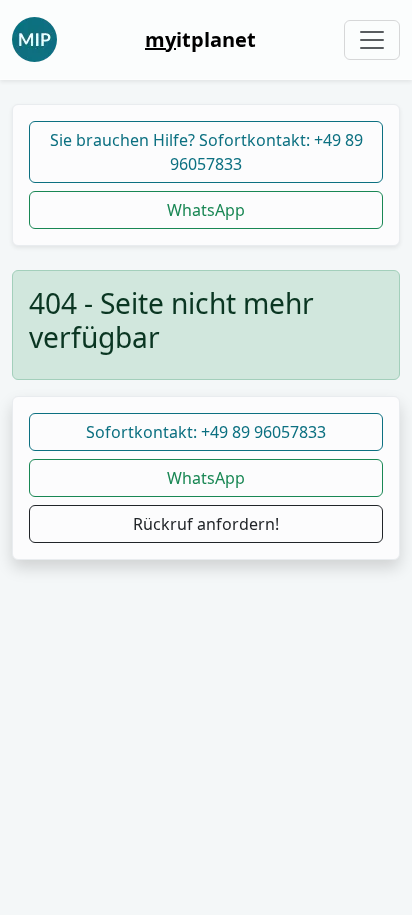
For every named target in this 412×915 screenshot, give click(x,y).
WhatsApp (206, 210)
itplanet (200, 39)
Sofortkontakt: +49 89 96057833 (206, 432)
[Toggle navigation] (372, 40)
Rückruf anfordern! (206, 524)
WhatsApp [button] (206, 478)
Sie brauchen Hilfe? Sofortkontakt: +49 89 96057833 (206, 152)
